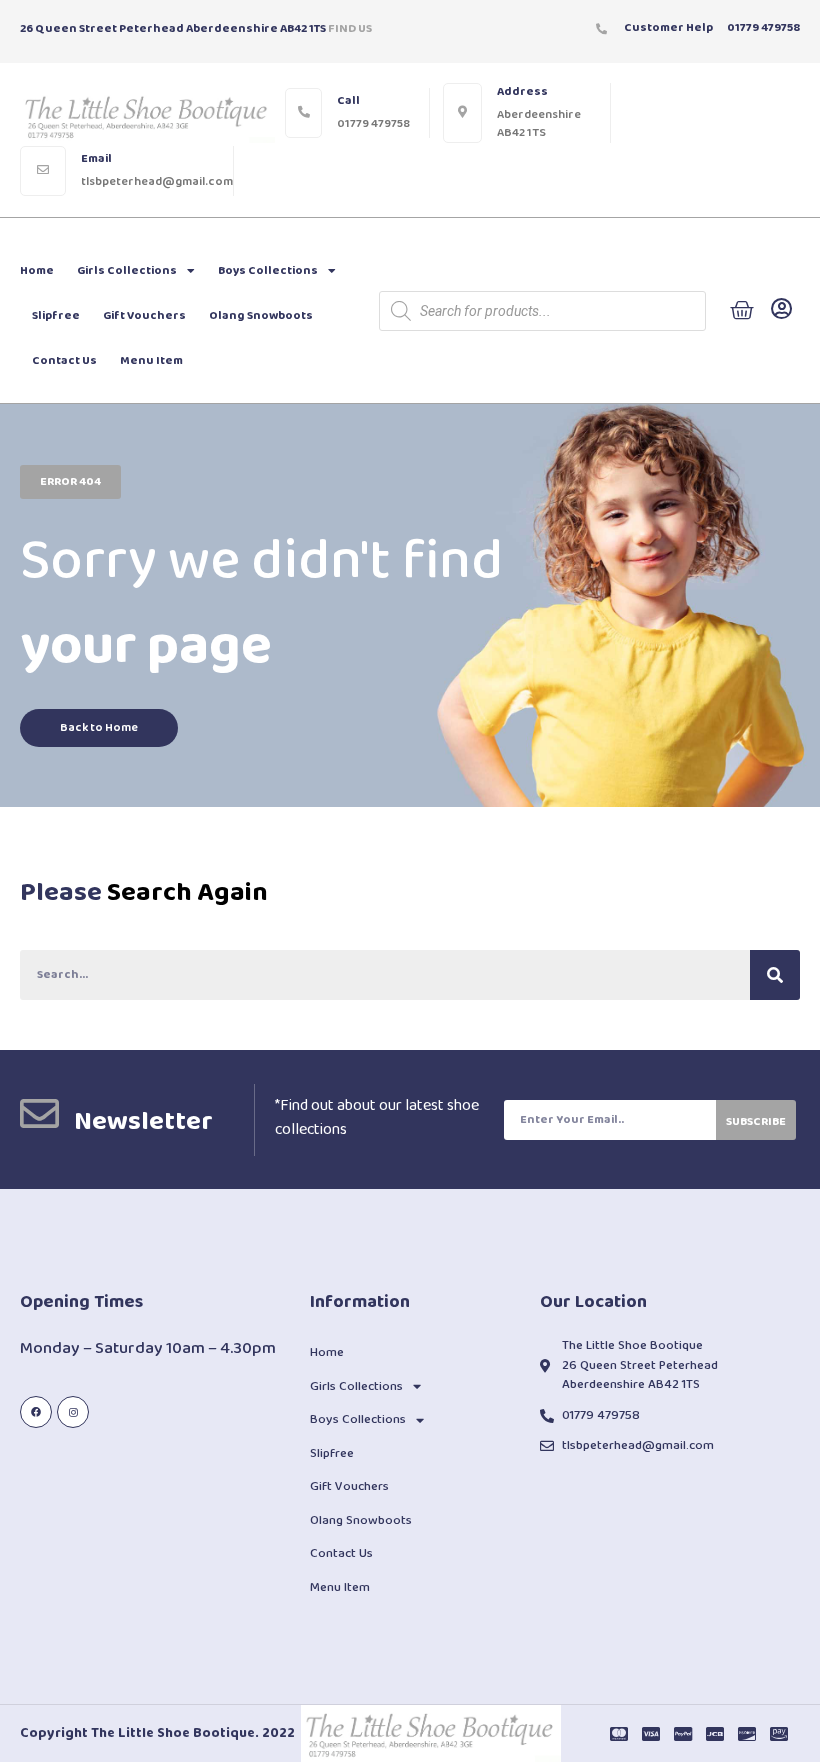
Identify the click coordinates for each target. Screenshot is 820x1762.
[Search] (775, 975)
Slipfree (56, 315)
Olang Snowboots (261, 315)
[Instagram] (73, 1412)
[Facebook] (36, 1412)
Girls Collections (127, 270)
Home (37, 270)
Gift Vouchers (144, 315)
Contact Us (64, 360)
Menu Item (151, 360)
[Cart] (742, 311)
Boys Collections (268, 270)
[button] (70, 482)
